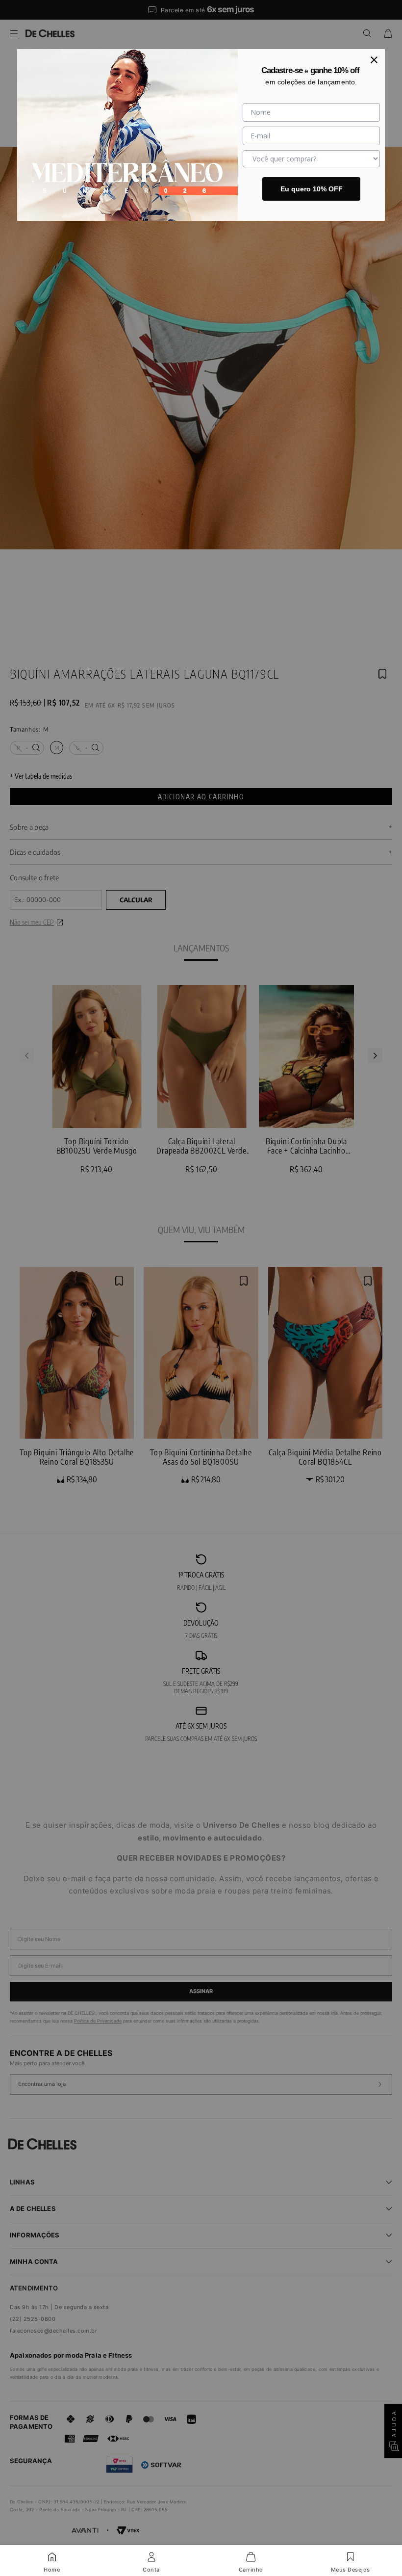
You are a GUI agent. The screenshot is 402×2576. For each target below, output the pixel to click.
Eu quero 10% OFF (312, 189)
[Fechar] (374, 60)
